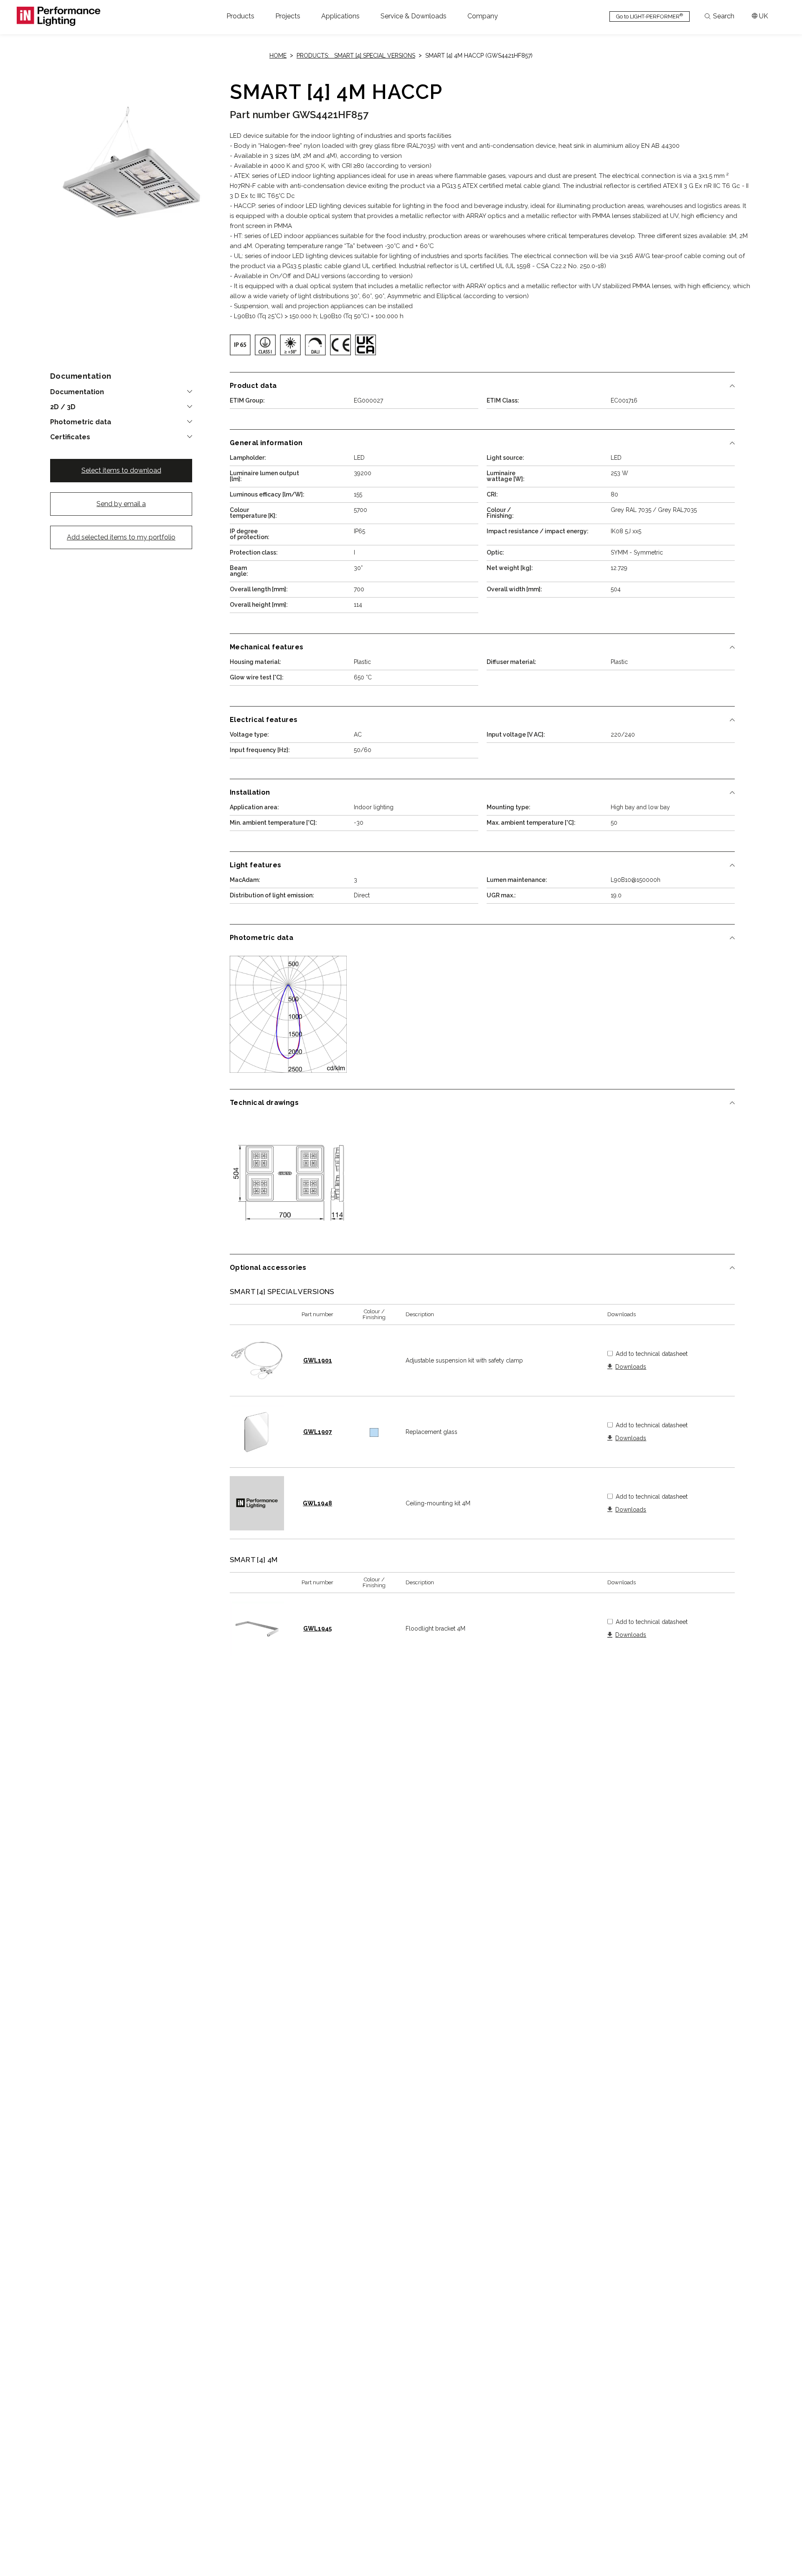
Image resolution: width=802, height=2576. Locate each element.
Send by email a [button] (121, 504)
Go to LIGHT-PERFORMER (650, 16)
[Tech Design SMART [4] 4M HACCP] (288, 1179)
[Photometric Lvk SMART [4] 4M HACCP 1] (288, 1014)
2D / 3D (63, 407)
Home (278, 56)
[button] (240, 16)
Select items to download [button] (121, 470)
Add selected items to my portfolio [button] (121, 537)
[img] (240, 345)
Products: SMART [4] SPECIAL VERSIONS (356, 56)
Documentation (77, 392)
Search (724, 16)
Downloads (631, 1367)
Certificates (70, 437)
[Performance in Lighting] (58, 16)
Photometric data (81, 422)
